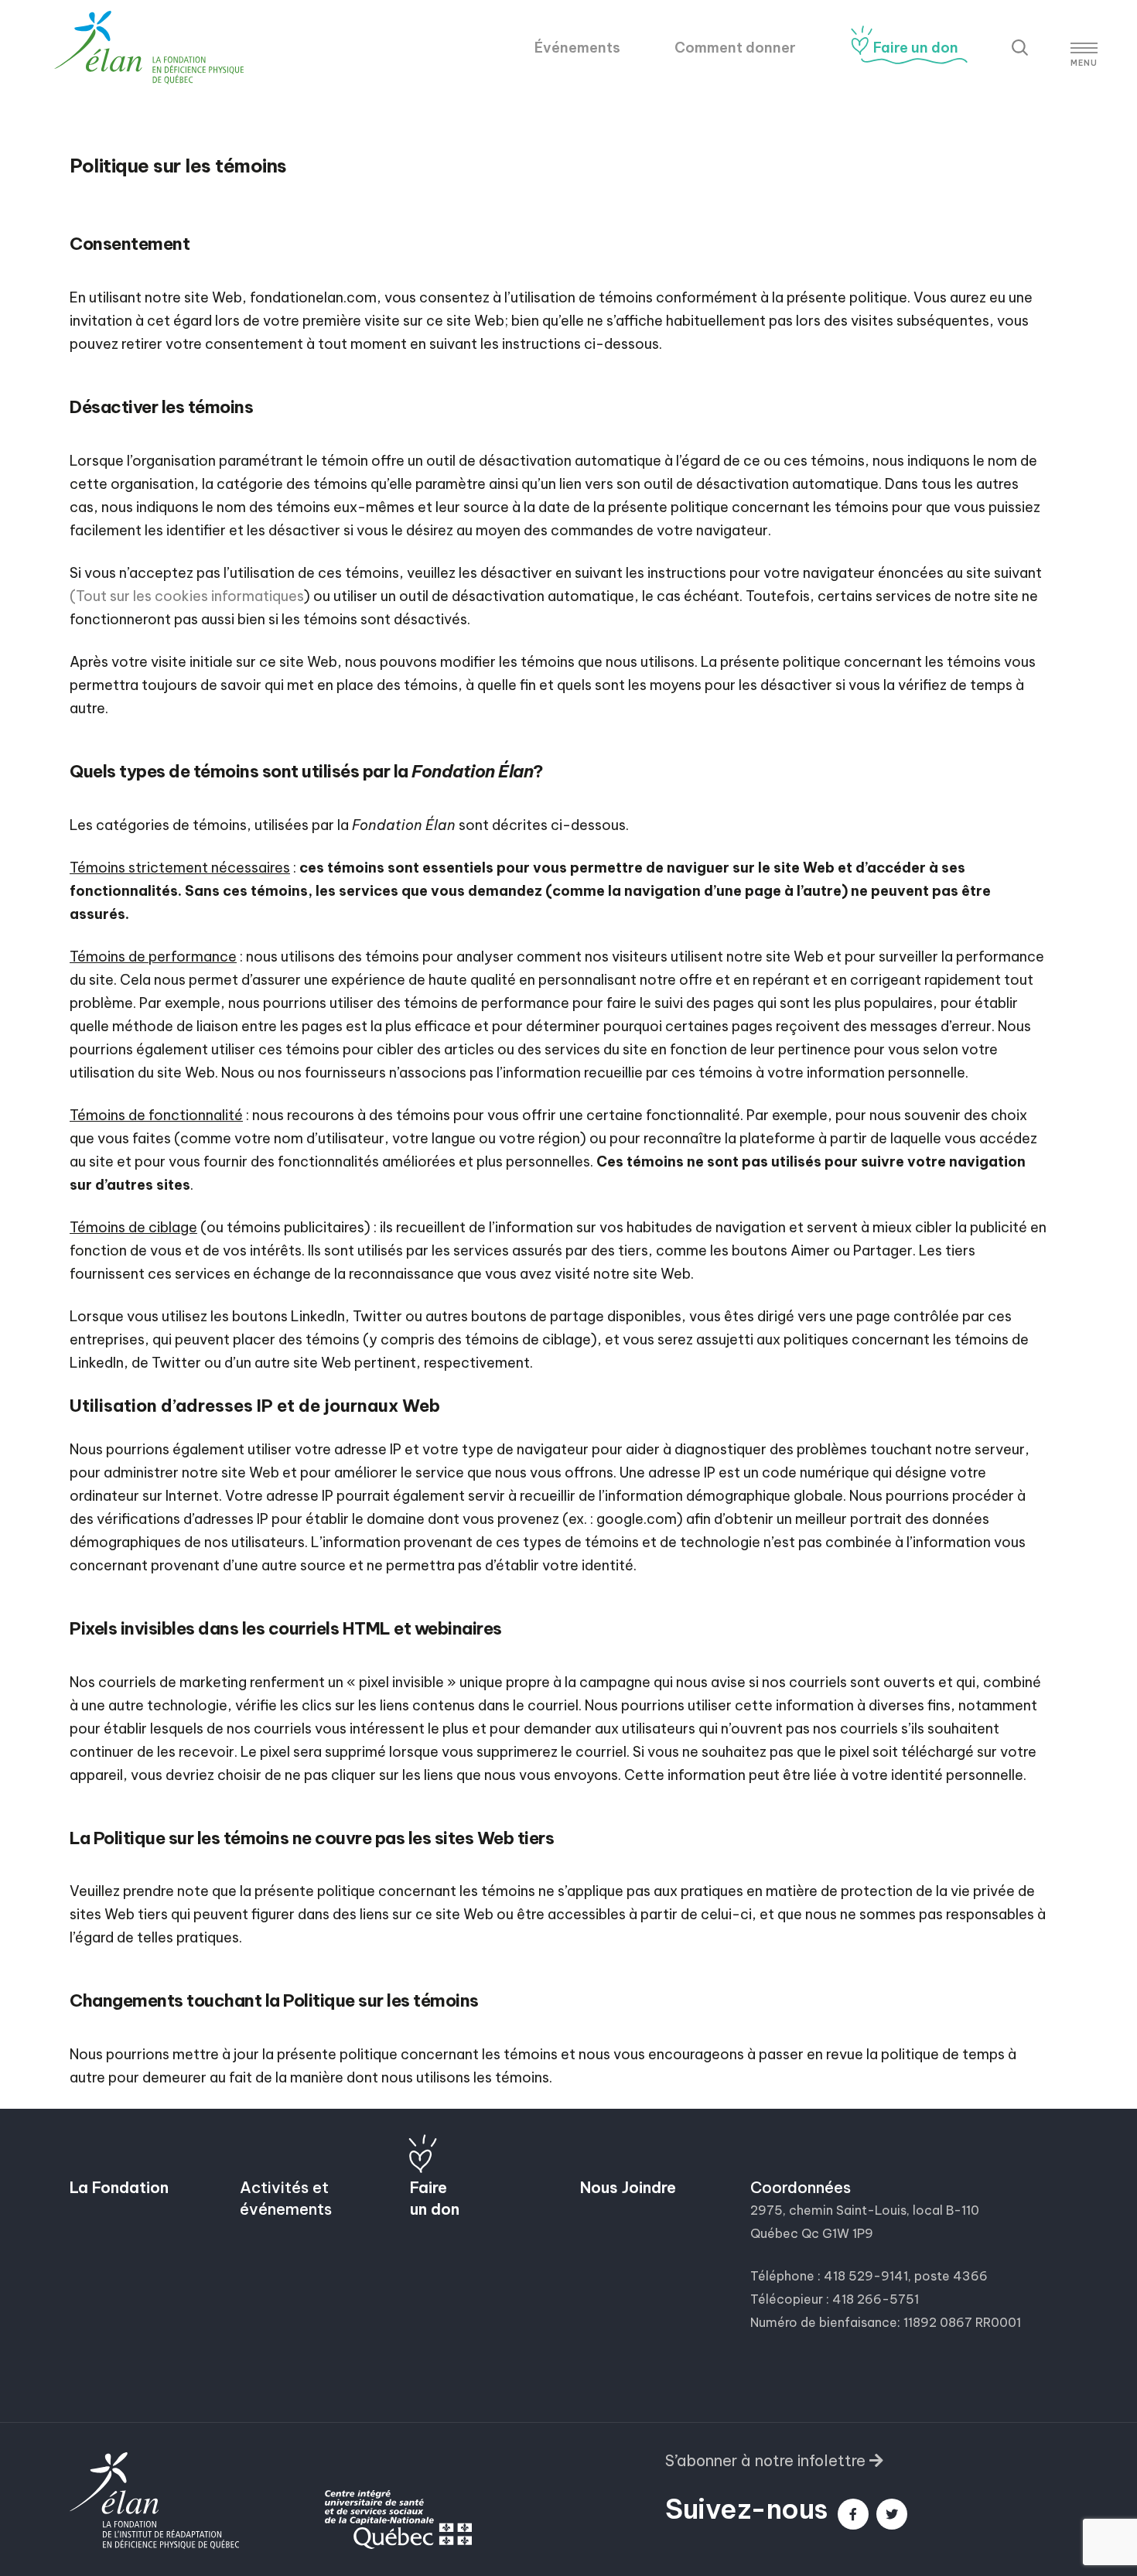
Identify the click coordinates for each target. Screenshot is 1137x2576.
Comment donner (735, 48)
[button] (774, 2462)
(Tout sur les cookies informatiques (187, 596)
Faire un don (916, 48)
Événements (577, 48)
